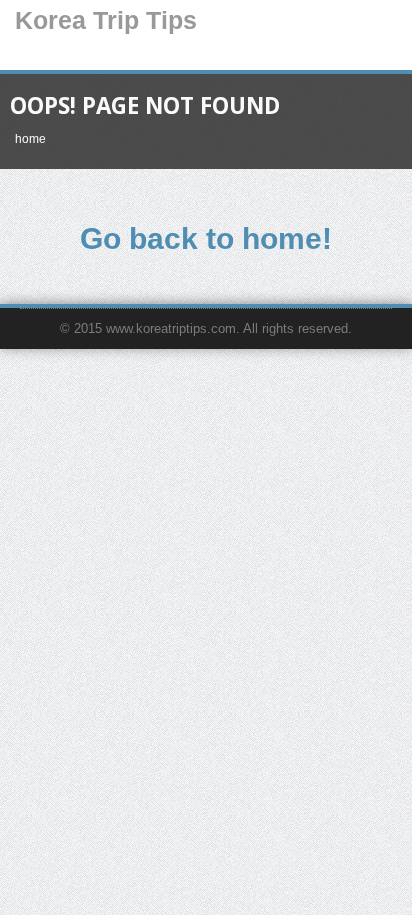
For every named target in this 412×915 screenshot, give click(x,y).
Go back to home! (206, 238)
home (30, 139)
